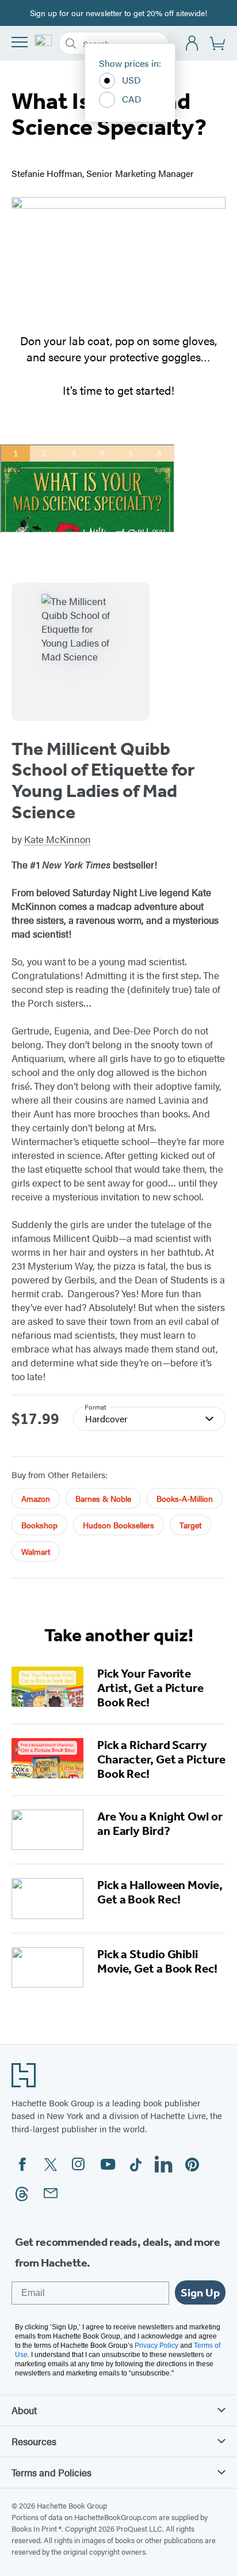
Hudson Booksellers (118, 1525)
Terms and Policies (51, 2472)
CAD (132, 99)
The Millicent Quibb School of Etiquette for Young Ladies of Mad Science (103, 780)
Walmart (36, 1551)
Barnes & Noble (103, 1498)
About (24, 2410)
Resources (34, 2441)
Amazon (36, 1498)
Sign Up (200, 2292)
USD (131, 80)
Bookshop (39, 1525)
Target (190, 1525)
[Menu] (20, 42)
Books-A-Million (185, 1498)
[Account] (192, 44)
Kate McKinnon (58, 839)
